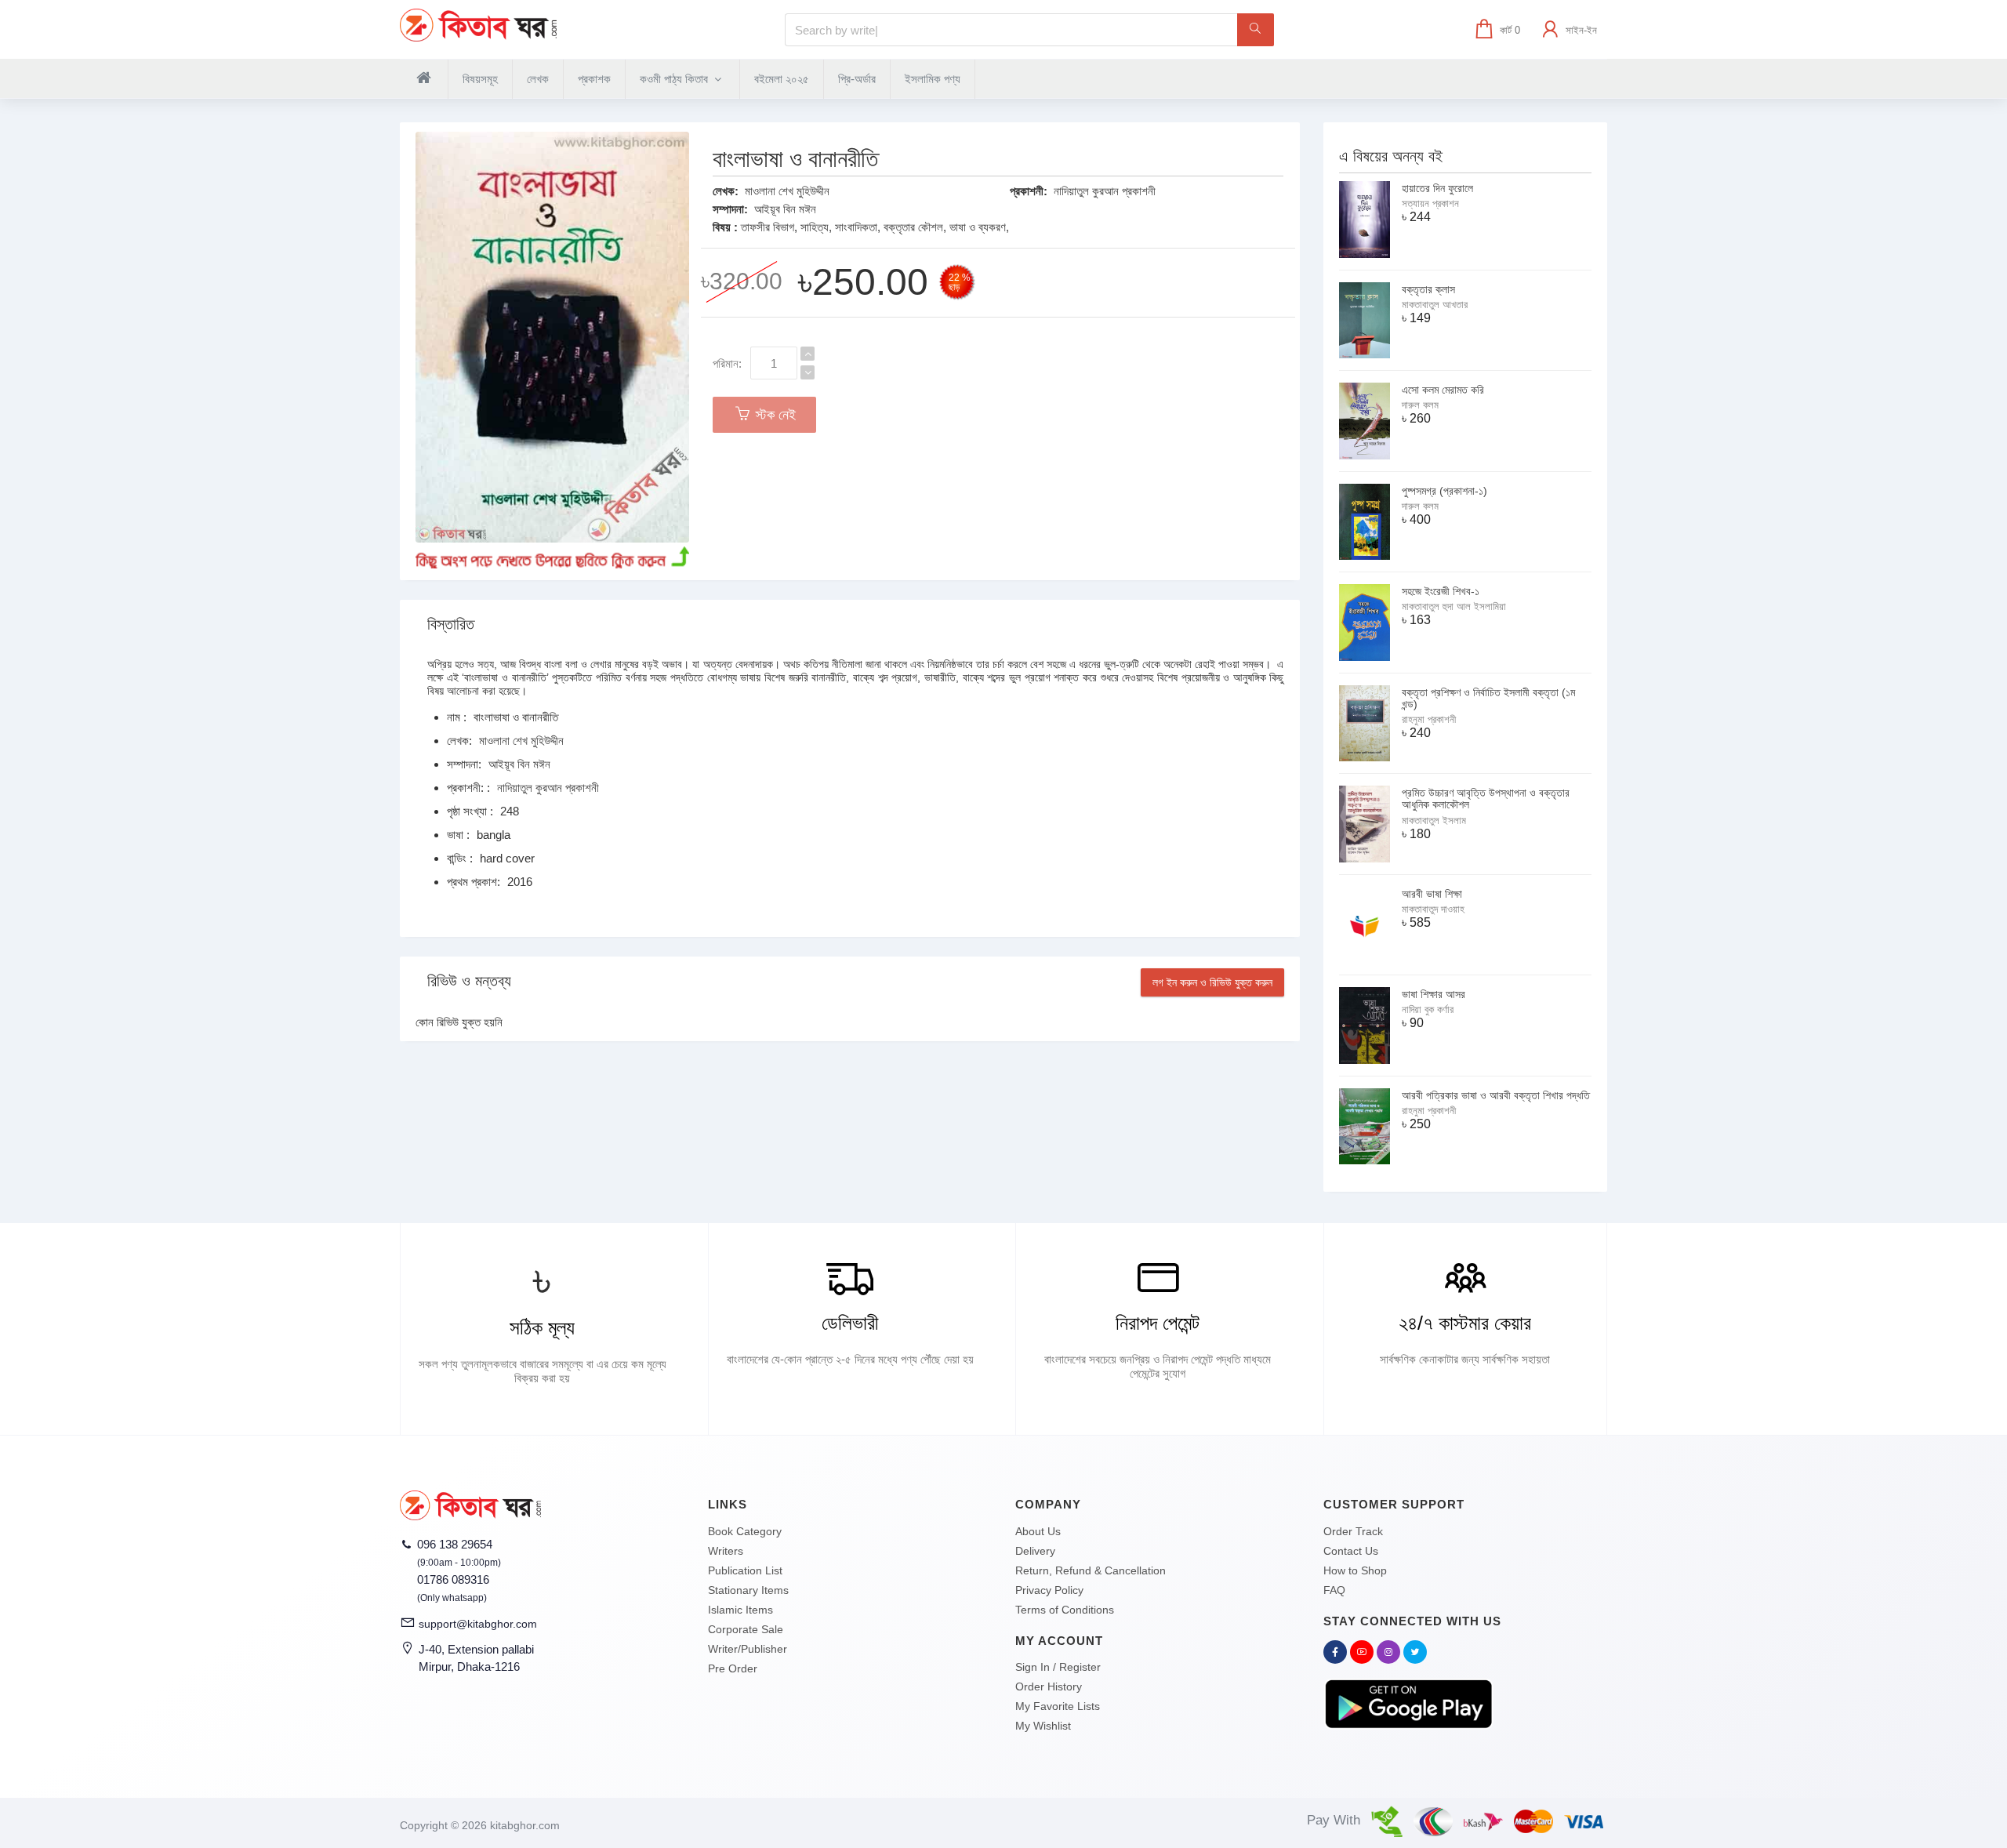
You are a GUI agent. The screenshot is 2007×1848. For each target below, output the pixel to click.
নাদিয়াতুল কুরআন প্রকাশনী (1105, 191)
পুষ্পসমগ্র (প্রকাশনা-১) (1444, 491)
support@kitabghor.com (478, 1624)
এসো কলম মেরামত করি (1443, 390)
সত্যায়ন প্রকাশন (1430, 203)
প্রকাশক (594, 79)
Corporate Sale (746, 1629)
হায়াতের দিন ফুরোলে (1437, 188)
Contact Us (1351, 1551)
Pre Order (733, 1668)
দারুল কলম (1420, 405)
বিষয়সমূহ (480, 79)
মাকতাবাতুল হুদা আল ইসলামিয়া (1454, 606)
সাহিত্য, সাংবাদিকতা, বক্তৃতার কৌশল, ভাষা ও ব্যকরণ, (905, 227)
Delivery (1035, 1551)
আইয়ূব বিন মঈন (785, 209)
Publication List (745, 1570)
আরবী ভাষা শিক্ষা (1432, 894)
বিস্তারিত (451, 624)
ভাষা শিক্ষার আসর (1434, 994)
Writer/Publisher (748, 1649)
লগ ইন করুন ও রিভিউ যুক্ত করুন (1212, 982)
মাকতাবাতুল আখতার (1435, 305)
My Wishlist (1043, 1726)
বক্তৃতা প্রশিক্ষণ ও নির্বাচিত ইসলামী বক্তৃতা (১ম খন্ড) (1488, 698)
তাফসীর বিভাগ (768, 227)
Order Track (1353, 1531)
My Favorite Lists (1058, 1706)
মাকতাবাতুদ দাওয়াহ (1433, 909)
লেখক (538, 79)
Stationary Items (748, 1590)
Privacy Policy (1049, 1590)
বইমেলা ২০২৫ (782, 79)
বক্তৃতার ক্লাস (1428, 289)
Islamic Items (740, 1610)
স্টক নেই (774, 415)
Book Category (745, 1531)
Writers (726, 1551)
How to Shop (1355, 1570)
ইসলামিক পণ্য (933, 79)
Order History (1049, 1686)
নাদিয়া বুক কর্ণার (1428, 1009)
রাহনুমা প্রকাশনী (1429, 719)
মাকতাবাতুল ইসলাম (1434, 821)
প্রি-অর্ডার (857, 79)
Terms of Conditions (1065, 1610)
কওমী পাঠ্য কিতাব (675, 79)
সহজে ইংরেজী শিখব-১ (1441, 591)
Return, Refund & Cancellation (1091, 1570)
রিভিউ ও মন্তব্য (469, 981)
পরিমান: (727, 363)
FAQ (1334, 1590)
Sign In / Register (1058, 1667)
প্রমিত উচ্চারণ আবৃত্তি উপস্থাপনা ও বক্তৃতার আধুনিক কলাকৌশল (1486, 799)
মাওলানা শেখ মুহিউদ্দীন (787, 191)
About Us (1038, 1531)
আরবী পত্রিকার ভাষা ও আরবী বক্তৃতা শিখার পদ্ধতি (1496, 1095)
